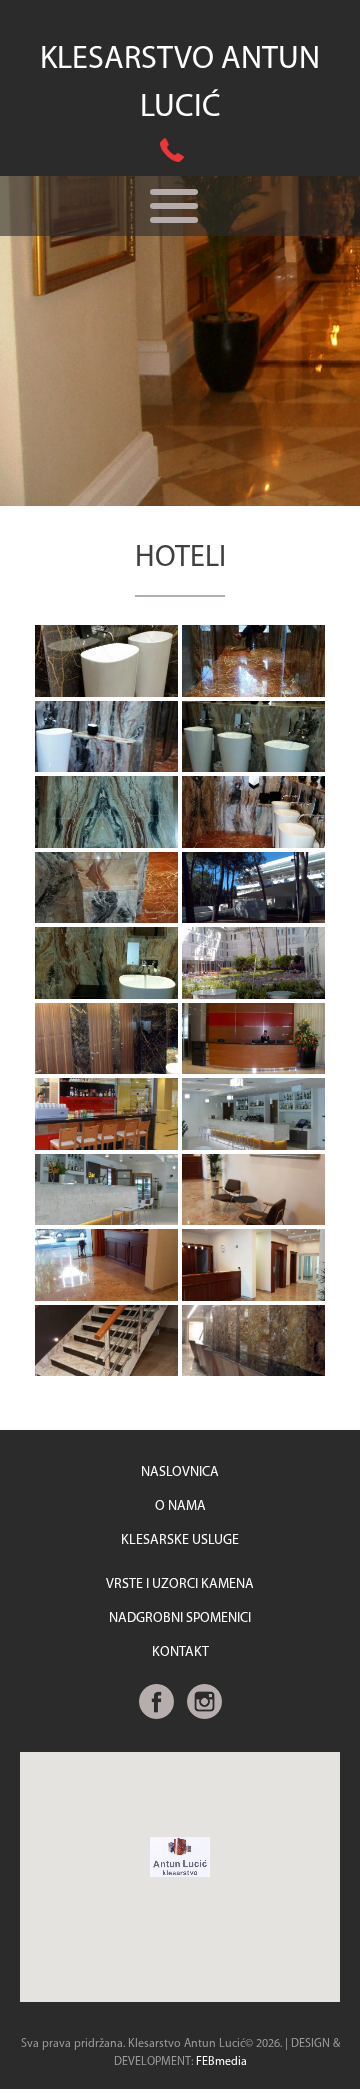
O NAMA (180, 1506)
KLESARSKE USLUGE (180, 1540)
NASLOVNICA (180, 1472)
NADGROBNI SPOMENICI (180, 1618)
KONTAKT (180, 1652)
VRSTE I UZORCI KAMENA (180, 1584)
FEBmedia (221, 2062)
